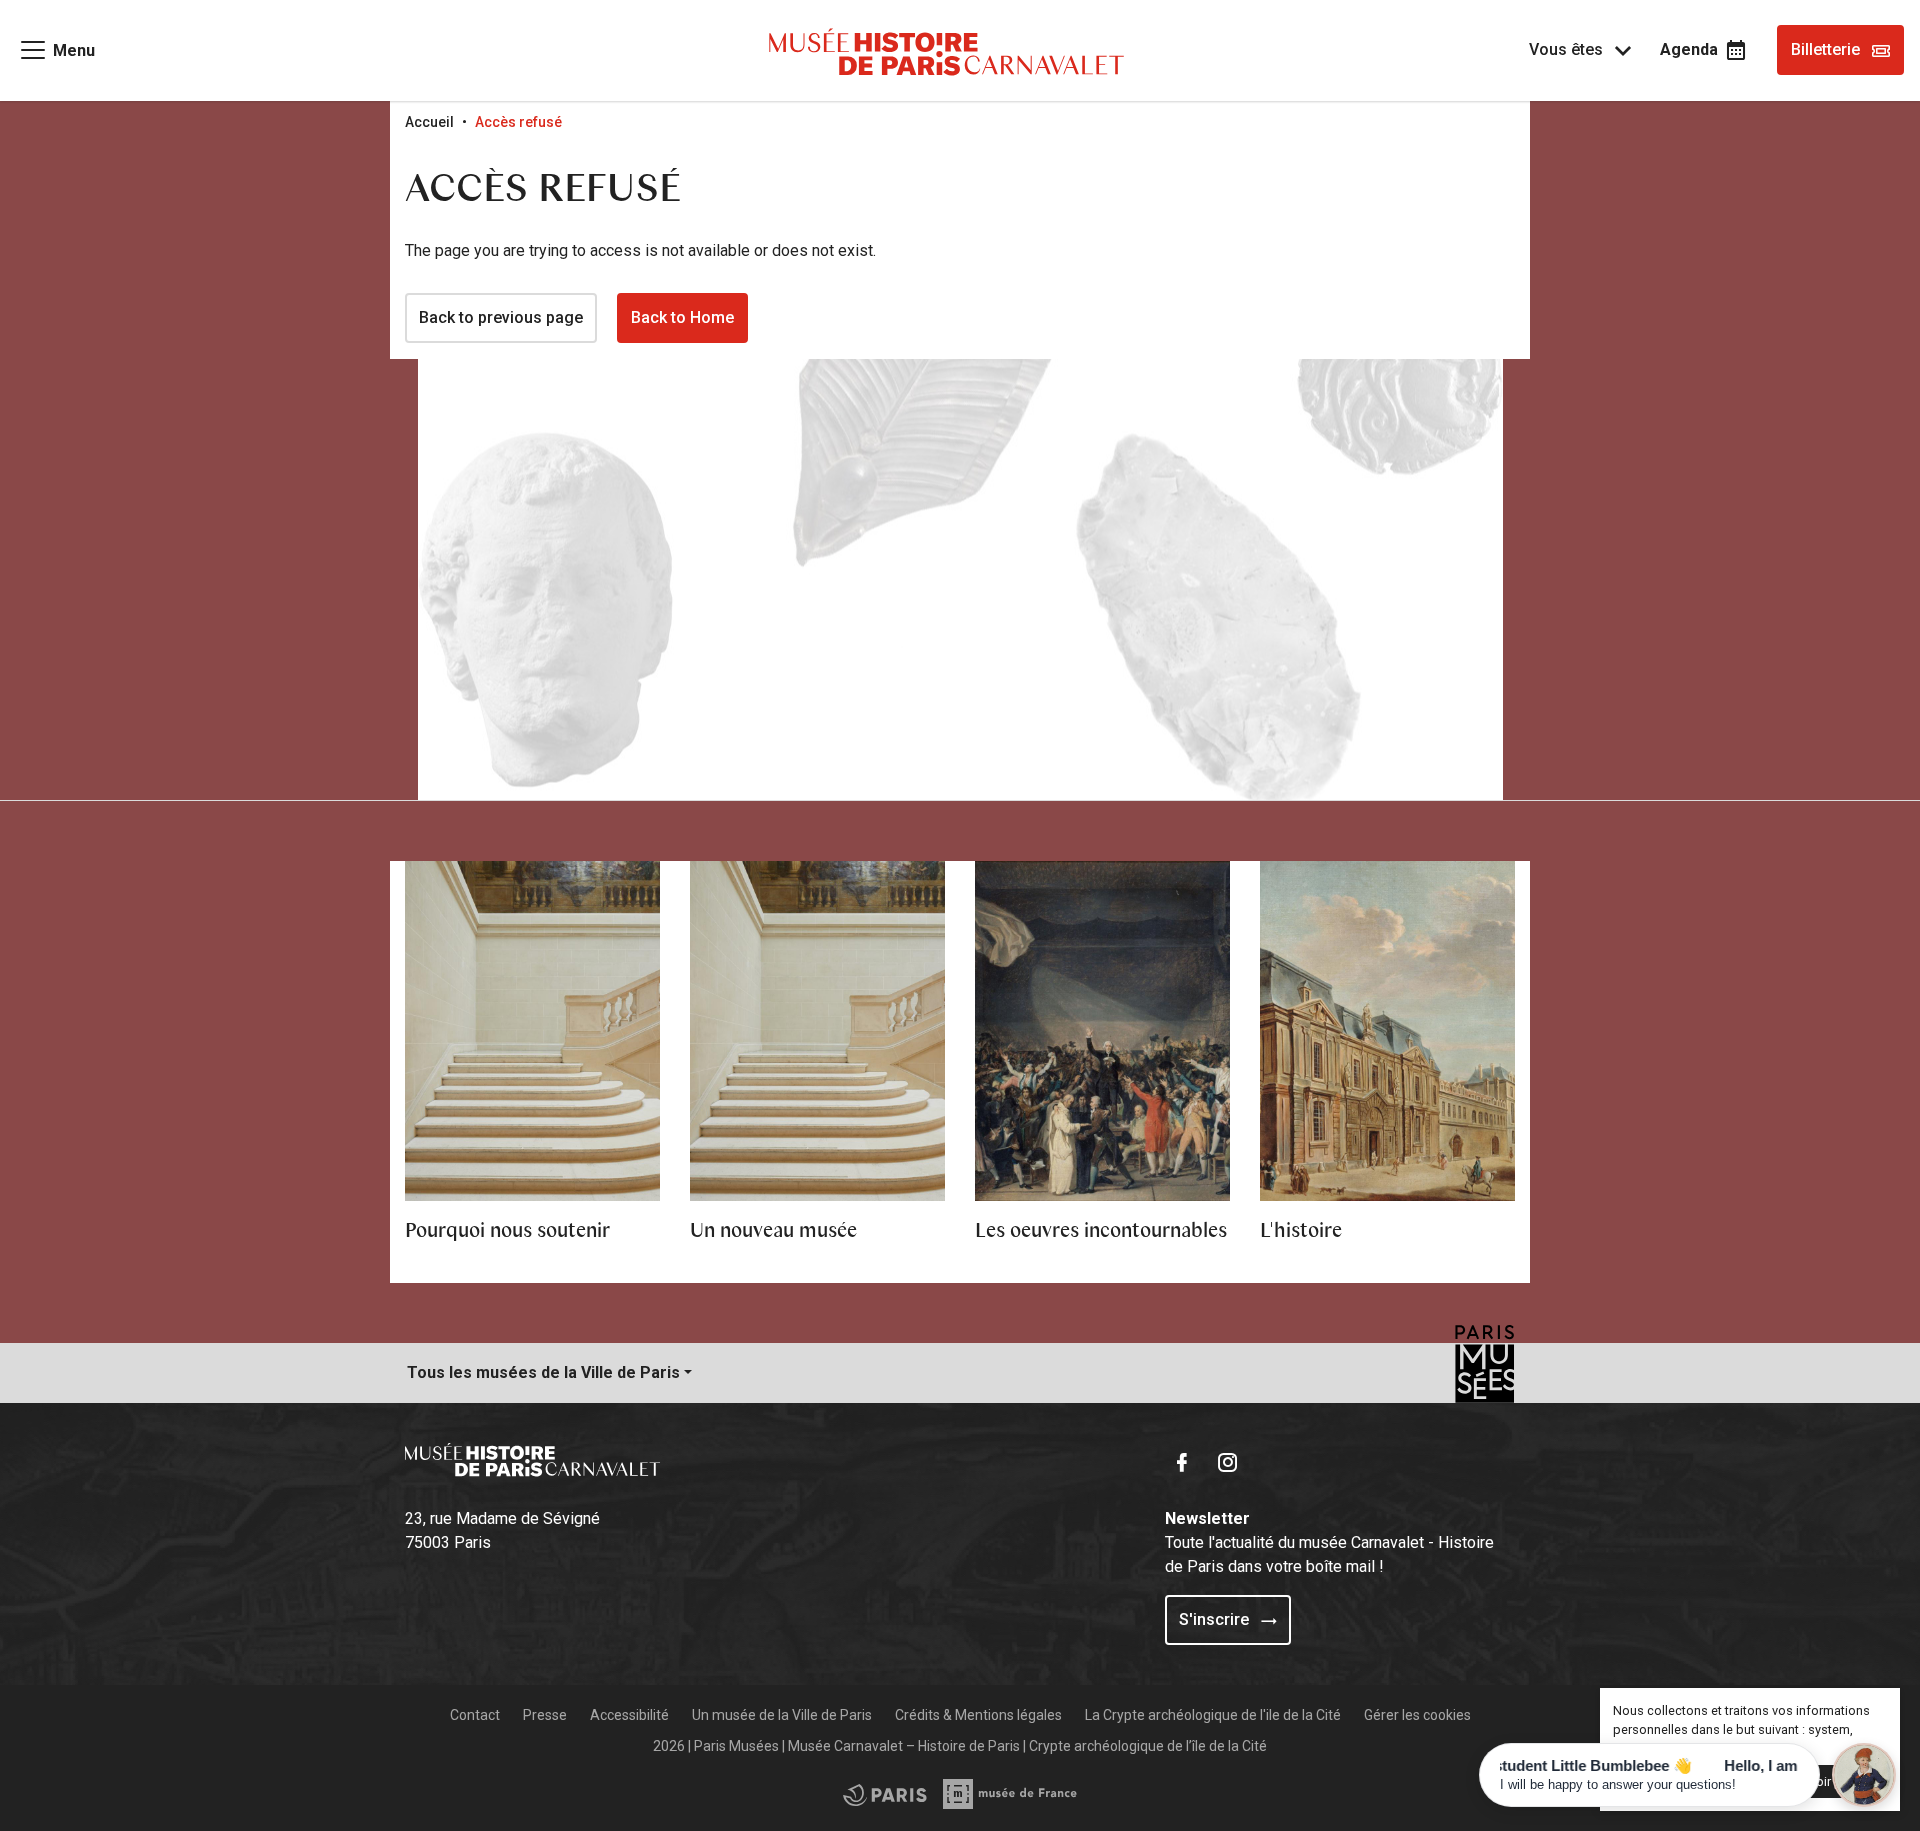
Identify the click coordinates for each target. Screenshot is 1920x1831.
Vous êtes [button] (1568, 49)
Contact (475, 1715)
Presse (545, 1715)
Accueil (429, 122)
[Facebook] (1186, 1460)
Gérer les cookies (1417, 1715)
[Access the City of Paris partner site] (1011, 1794)
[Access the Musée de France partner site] (885, 1794)
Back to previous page (501, 317)
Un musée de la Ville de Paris (782, 1715)
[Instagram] (1232, 1460)
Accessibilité (629, 1715)
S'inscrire (1216, 1619)
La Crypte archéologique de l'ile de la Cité (1213, 1715)
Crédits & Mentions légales (978, 1715)
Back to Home (682, 317)
